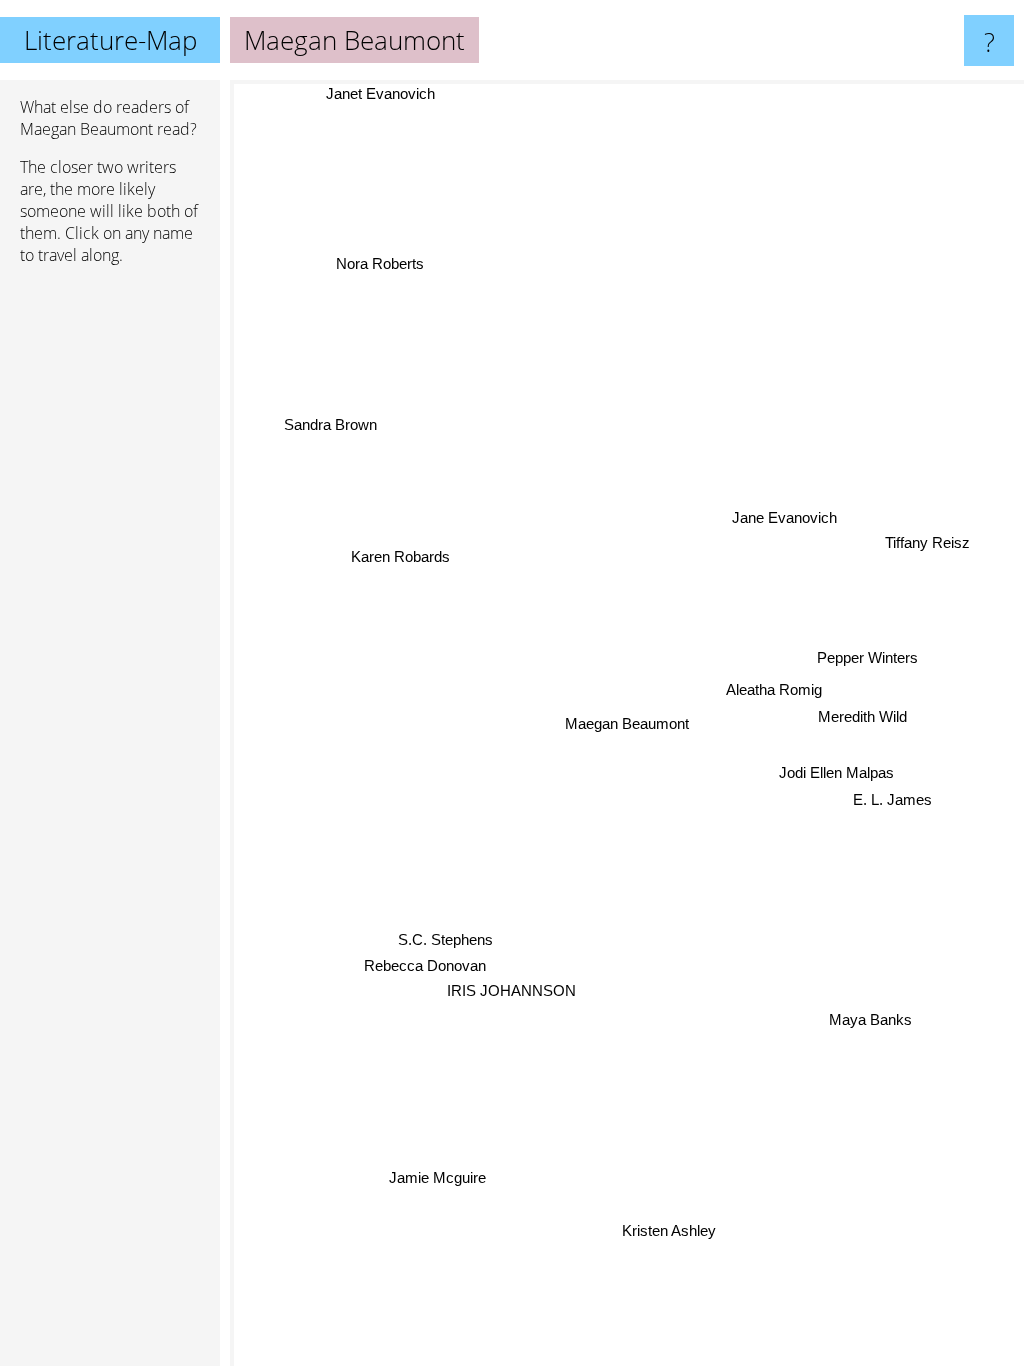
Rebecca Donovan (425, 966)
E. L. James (892, 798)
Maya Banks (871, 1018)
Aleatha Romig (774, 688)
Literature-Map (110, 40)
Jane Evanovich (784, 516)
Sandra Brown (329, 425)
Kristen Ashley (669, 1230)
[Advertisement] (110, 587)
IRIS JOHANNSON (511, 990)
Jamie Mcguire (438, 1179)
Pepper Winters (867, 656)
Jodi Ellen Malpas (836, 771)
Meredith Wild (862, 715)
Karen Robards (399, 557)
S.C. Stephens (445, 940)
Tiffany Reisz (927, 541)
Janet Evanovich (379, 93)
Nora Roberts (379, 264)
